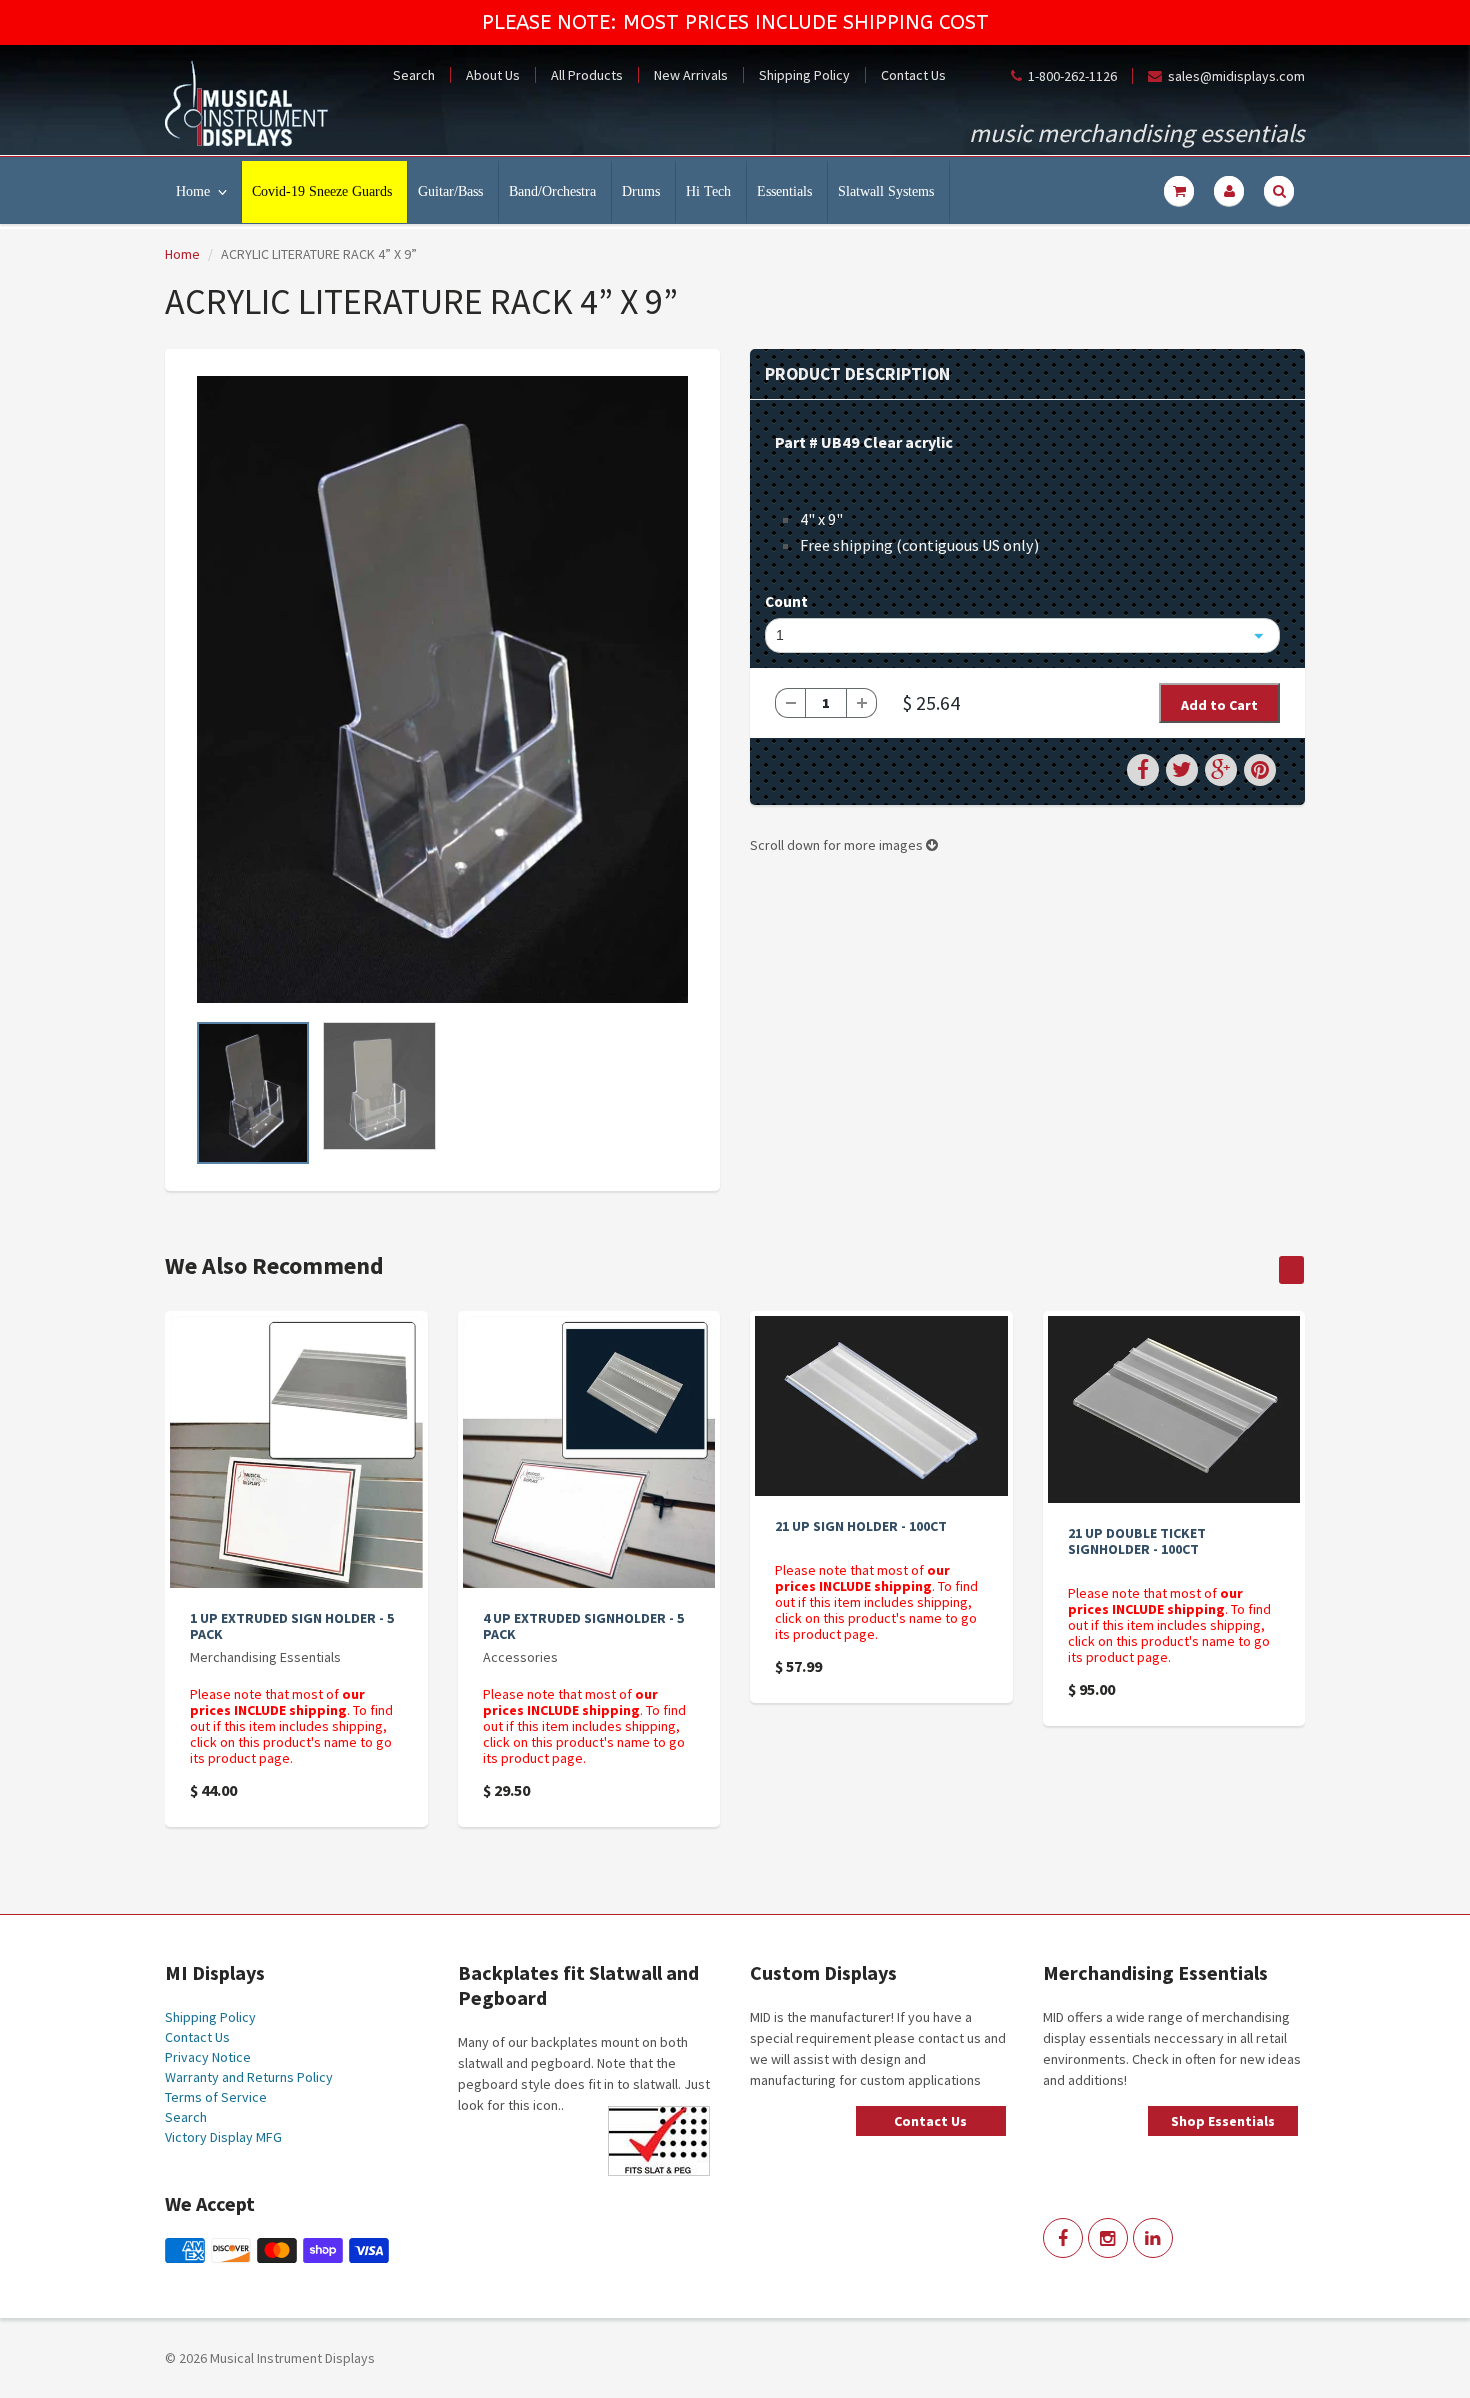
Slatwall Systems (886, 191)
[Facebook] (1063, 2238)
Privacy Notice (208, 2057)
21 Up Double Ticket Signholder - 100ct (1137, 1541)
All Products (587, 75)
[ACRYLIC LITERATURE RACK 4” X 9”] (442, 689)
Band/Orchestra (552, 191)
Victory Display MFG (223, 2137)
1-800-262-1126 (1072, 76)
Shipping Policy (804, 75)
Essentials (784, 191)
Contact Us (913, 75)
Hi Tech (708, 191)
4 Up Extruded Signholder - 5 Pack (583, 1626)
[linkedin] (1153, 2238)
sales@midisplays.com (1236, 76)
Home (193, 191)
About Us (493, 75)
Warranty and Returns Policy (249, 2077)
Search (414, 75)
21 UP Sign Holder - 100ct (861, 1526)
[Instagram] (1108, 2238)
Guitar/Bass (450, 191)
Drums (641, 191)
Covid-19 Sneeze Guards (322, 191)
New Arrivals (691, 75)
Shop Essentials (1223, 2121)
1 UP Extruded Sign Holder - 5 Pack (292, 1626)
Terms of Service (216, 2097)
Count (786, 601)
